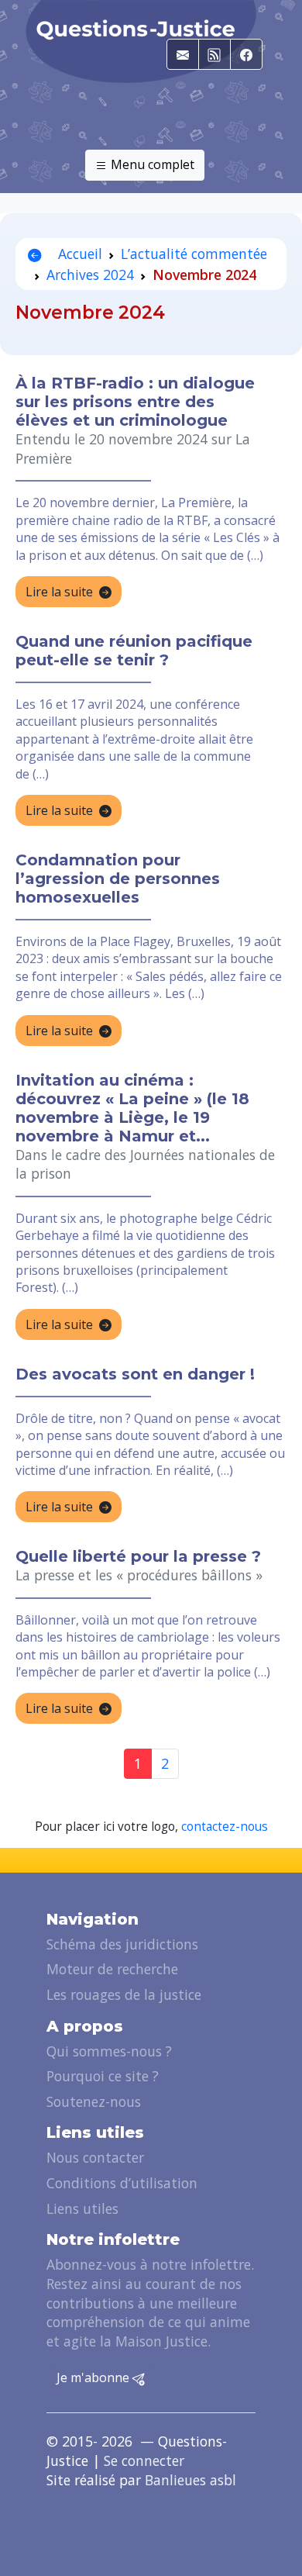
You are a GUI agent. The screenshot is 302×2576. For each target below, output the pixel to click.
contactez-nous (225, 1827)
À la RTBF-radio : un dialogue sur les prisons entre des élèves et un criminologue (135, 402)
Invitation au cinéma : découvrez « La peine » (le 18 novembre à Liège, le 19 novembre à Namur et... (132, 1108)
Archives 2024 (90, 275)
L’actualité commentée (194, 254)
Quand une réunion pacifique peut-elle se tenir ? (134, 651)
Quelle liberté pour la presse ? (138, 1556)
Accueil (78, 254)
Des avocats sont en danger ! (135, 1374)
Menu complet (151, 164)
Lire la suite (59, 592)
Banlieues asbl (190, 2480)
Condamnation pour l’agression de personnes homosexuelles (118, 879)
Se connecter (144, 2460)
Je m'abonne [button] (94, 2377)
